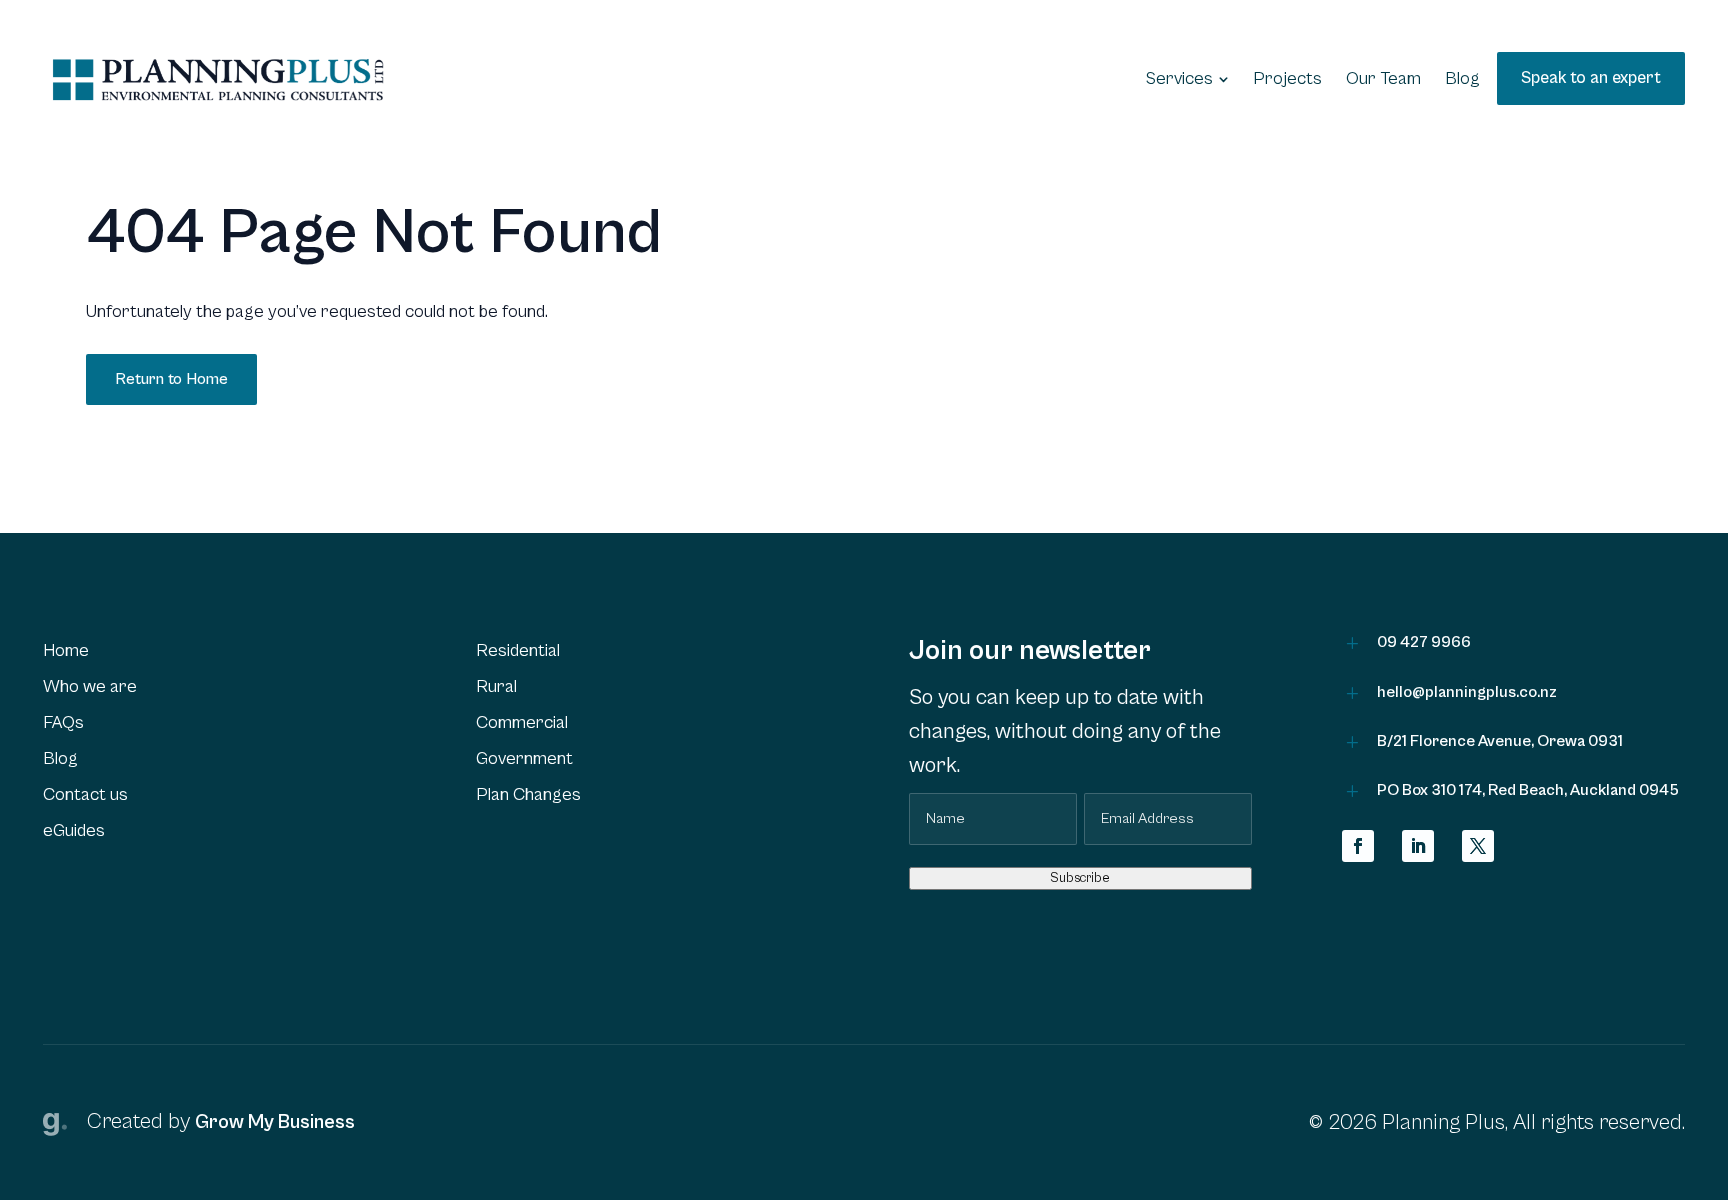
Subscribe (1080, 878)
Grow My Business (275, 1122)
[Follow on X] (1478, 846)
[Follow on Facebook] (1358, 846)
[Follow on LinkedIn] (1418, 846)
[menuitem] (1187, 79)
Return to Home (171, 379)
